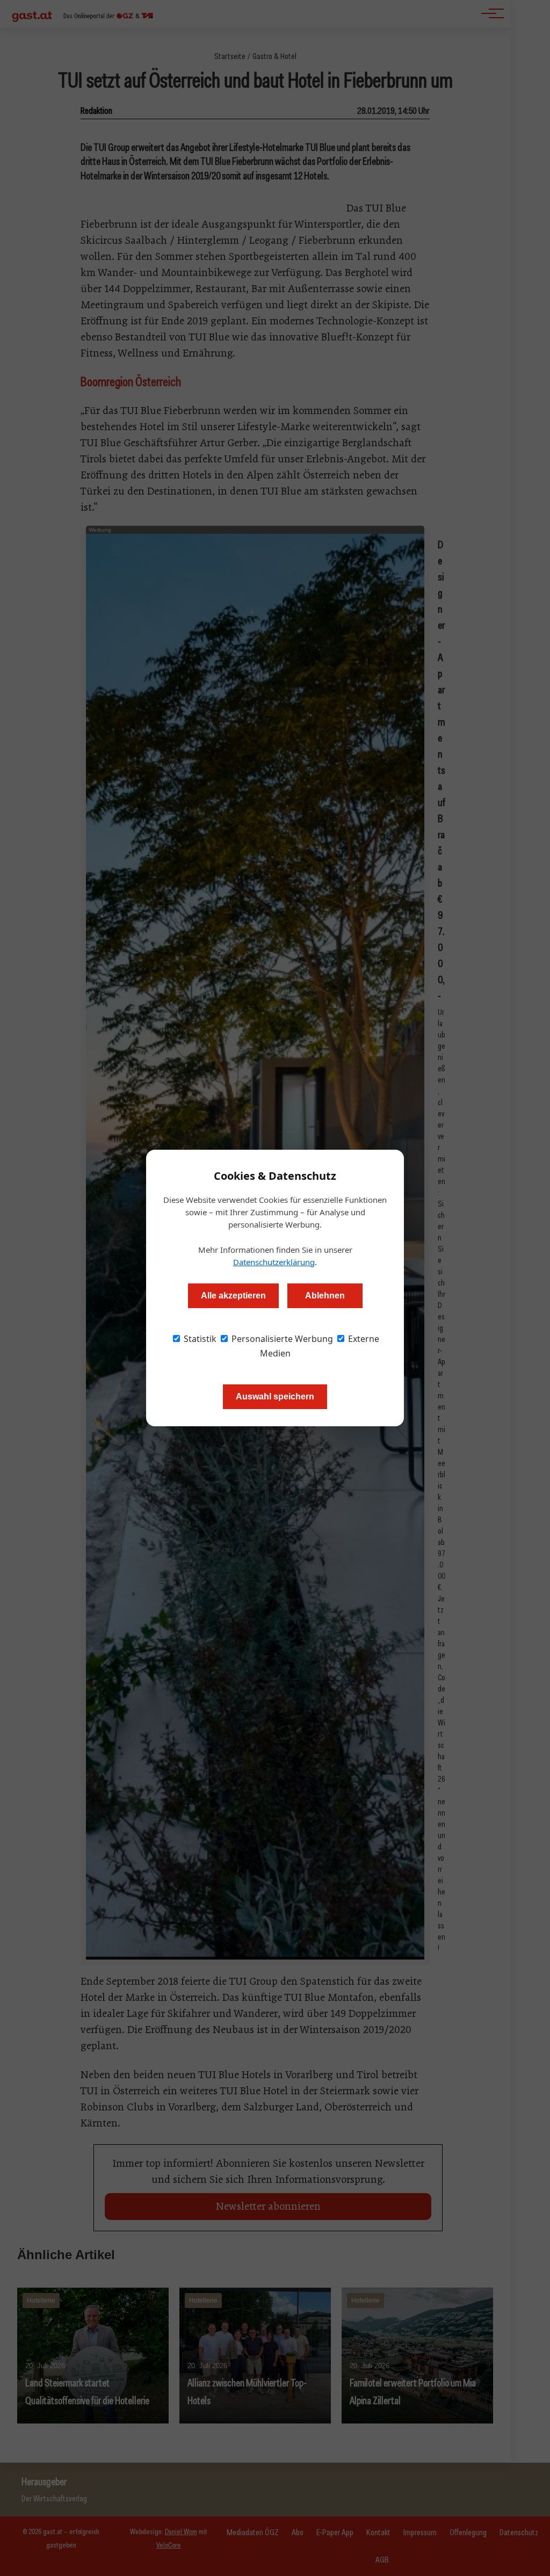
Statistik (199, 1339)
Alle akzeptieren (233, 1296)
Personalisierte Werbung (281, 1339)
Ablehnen (325, 1296)
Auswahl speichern (275, 1396)
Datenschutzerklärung (274, 1262)
